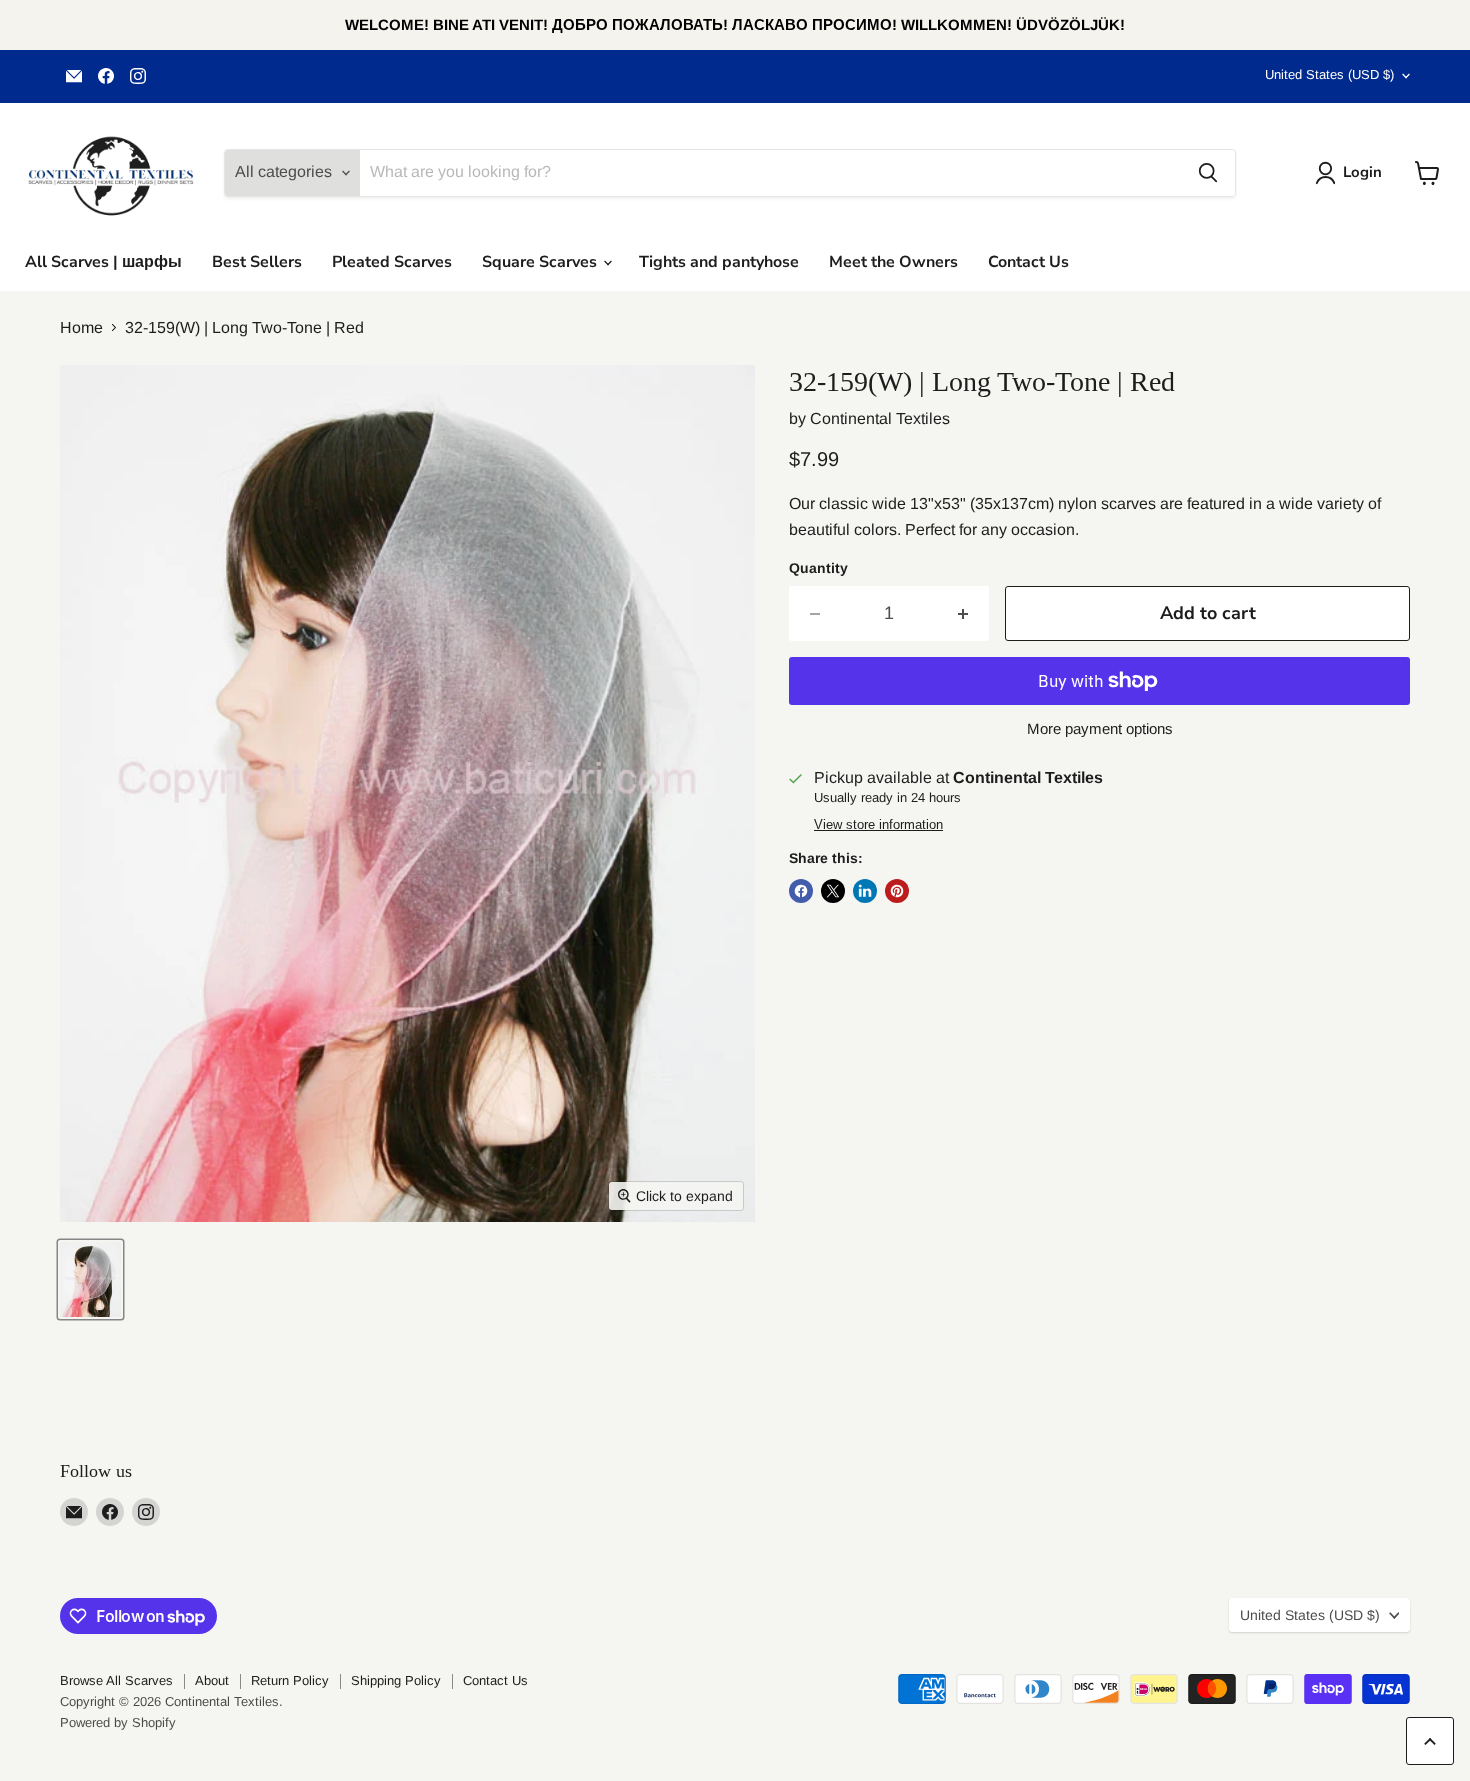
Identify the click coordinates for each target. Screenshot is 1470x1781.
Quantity (818, 568)
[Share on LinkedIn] (865, 891)
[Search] (1208, 173)
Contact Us (1028, 262)
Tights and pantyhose (719, 262)
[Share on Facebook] (801, 891)
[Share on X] (833, 891)
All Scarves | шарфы (103, 262)
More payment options (1100, 728)
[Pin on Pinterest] (897, 891)
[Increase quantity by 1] (963, 613)
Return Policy (290, 1680)
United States (1329, 74)
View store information (878, 825)
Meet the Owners (893, 262)
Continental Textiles (880, 418)
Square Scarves (541, 262)
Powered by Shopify (118, 1722)
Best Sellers (257, 262)
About (212, 1680)
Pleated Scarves (392, 262)
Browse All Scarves (116, 1680)
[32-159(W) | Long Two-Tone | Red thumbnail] (90, 1279)
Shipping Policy (396, 1680)
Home (81, 327)
